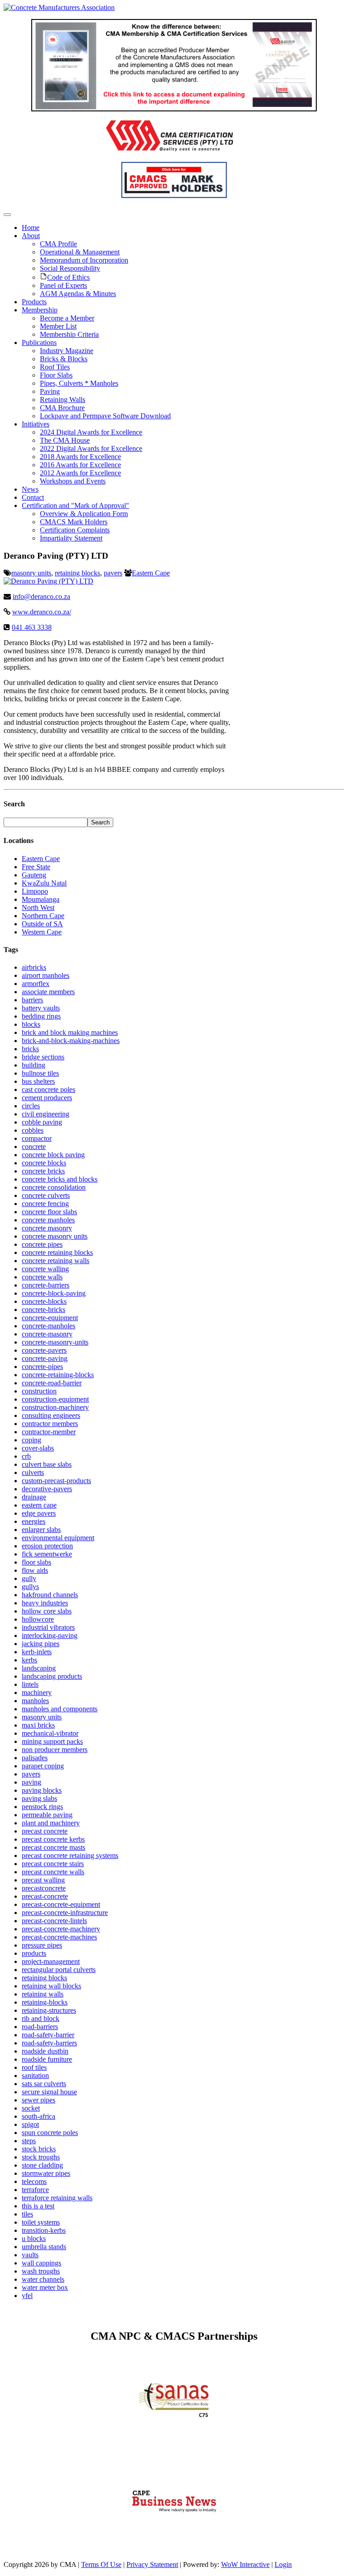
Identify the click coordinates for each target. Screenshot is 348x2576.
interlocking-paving (50, 1635)
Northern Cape (43, 916)
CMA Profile (58, 244)
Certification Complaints (75, 530)
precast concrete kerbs (53, 1839)
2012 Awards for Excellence (80, 473)
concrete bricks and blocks (60, 1179)
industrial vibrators (48, 1627)
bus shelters (38, 1081)
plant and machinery (51, 1823)
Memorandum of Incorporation (84, 260)
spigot (30, 2124)
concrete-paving (45, 1358)
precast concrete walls (53, 1872)
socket (31, 2108)
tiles (27, 2214)
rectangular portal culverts (59, 1970)
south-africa (39, 2116)
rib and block (41, 2018)
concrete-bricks (43, 1310)
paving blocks (42, 1790)
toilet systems (41, 2222)
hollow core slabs (47, 1611)
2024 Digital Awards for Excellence (91, 432)
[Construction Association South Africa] (174, 2533)
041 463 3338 (32, 627)
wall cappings (41, 2263)
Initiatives (36, 424)
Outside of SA (42, 924)
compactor (37, 1138)
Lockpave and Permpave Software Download (105, 416)
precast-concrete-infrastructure (65, 1913)
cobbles (33, 1130)
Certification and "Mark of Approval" (75, 505)
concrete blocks (44, 1163)
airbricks (34, 967)
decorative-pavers (47, 1489)
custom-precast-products (56, 1481)
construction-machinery (55, 1407)
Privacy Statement (152, 2564)
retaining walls (43, 1994)
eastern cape (39, 1505)
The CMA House (65, 440)
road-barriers (40, 2027)
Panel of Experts (63, 285)
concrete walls (42, 1277)
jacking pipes (41, 1644)
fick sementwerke (47, 1554)
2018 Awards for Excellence (80, 457)
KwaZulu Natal (44, 883)
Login (283, 2564)
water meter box (45, 2287)
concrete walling (45, 1269)
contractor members (50, 1424)
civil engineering (46, 1114)
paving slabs (39, 1798)
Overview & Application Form (84, 514)
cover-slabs (38, 1448)
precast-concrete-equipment (61, 1904)
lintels (30, 1684)
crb (26, 1456)
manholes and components (60, 1709)
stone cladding (42, 2165)
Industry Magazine (67, 351)
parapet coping (43, 1766)
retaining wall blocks (51, 1986)
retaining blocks (77, 573)
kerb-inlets (37, 1652)
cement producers (47, 1098)
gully (29, 1578)
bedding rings (41, 1016)
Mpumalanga (41, 899)
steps (29, 2141)
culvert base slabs (47, 1464)
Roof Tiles (55, 367)
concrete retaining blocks (57, 1252)
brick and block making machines (70, 1032)
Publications (39, 342)
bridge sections (43, 1057)
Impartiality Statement (71, 538)
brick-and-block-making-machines (71, 1041)
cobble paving (42, 1122)
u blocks (34, 2238)
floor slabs (36, 1562)
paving (31, 1782)
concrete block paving (53, 1155)
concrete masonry (47, 1228)
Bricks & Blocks (64, 359)
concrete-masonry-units (55, 1342)
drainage (34, 1497)
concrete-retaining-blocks (58, 1375)
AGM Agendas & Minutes (78, 294)
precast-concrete (45, 1896)
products (34, 1953)
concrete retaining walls (56, 1261)
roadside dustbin (45, 2051)
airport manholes (46, 975)
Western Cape (42, 932)
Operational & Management (80, 252)
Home (31, 227)
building (34, 1065)
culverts (33, 1472)
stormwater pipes (46, 2173)
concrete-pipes (42, 1367)
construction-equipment (55, 1399)
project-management (51, 1961)
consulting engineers (51, 1415)
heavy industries (45, 1603)
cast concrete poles (48, 1089)
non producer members (55, 1750)
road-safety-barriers (49, 2043)
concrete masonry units (55, 1236)
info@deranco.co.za (41, 596)
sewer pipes (39, 2100)
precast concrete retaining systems (70, 1855)
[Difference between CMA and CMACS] (174, 109)
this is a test (38, 2206)
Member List (58, 326)
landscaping (39, 1668)
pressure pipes (42, 1945)
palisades (35, 1758)
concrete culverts (46, 1195)
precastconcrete (44, 1888)
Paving (50, 391)
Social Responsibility (70, 268)
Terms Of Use (101, 2564)
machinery (37, 1693)
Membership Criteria (69, 334)
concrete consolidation (54, 1187)
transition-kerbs (44, 2230)
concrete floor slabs (49, 1212)
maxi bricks (38, 1725)
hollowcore (38, 1619)
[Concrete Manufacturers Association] (59, 7)
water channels (43, 2279)
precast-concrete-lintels (54, 1921)
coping (31, 1440)
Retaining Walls (63, 400)
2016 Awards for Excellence (80, 465)
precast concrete (45, 1831)
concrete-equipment (50, 1318)
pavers (113, 573)
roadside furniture (47, 2059)
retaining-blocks (45, 2002)
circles (31, 1106)
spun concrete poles (50, 2133)
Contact (33, 497)
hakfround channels (50, 1595)
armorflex (36, 984)
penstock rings (42, 1807)
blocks (31, 1024)
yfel (27, 2296)
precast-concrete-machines (59, 1937)
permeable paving (47, 1815)
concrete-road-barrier (52, 1383)
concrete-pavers (44, 1350)
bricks (30, 1049)
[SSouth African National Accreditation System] (174, 2425)
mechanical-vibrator (50, 1733)
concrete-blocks (44, 1301)
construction (39, 1391)
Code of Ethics (68, 277)
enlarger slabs (41, 1530)
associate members (48, 992)
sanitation (35, 2076)
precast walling (43, 1880)
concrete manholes (48, 1220)
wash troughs (41, 2271)
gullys (30, 1587)
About (31, 236)
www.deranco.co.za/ (42, 612)
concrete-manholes (48, 1326)
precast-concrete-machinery (61, 1929)
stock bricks (39, 2149)
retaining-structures (49, 2010)
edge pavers (39, 1513)
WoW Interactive (245, 2564)
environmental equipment (58, 1538)
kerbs (29, 1660)
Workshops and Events (73, 481)
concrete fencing (45, 1204)
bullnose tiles (40, 1073)
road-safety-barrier (48, 2035)
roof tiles (34, 2067)
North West (38, 907)
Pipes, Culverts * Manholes (79, 383)
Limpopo (35, 891)
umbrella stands (44, 2247)
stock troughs (41, 2157)
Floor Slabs (56, 375)
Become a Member (67, 318)
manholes (35, 1701)
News (30, 489)
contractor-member (49, 1432)
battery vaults (41, 1008)
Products (34, 302)
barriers (32, 1000)
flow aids (35, 1570)
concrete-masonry (47, 1334)
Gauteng (34, 875)
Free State (36, 867)
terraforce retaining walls (57, 2198)
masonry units (31, 573)
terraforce (35, 2190)
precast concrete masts (53, 1847)
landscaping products (52, 1676)
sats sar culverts (44, 2084)
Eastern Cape (151, 573)
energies (34, 1521)
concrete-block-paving (54, 1293)
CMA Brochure (62, 408)
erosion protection (47, 1546)
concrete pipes (42, 1244)
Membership (40, 310)
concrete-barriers (46, 1285)
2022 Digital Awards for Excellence (91, 448)
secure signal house (49, 2092)
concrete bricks (43, 1171)
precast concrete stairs (53, 1864)
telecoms (34, 2181)
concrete (34, 1147)
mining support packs (52, 1741)
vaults (30, 2255)
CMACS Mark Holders (74, 522)
